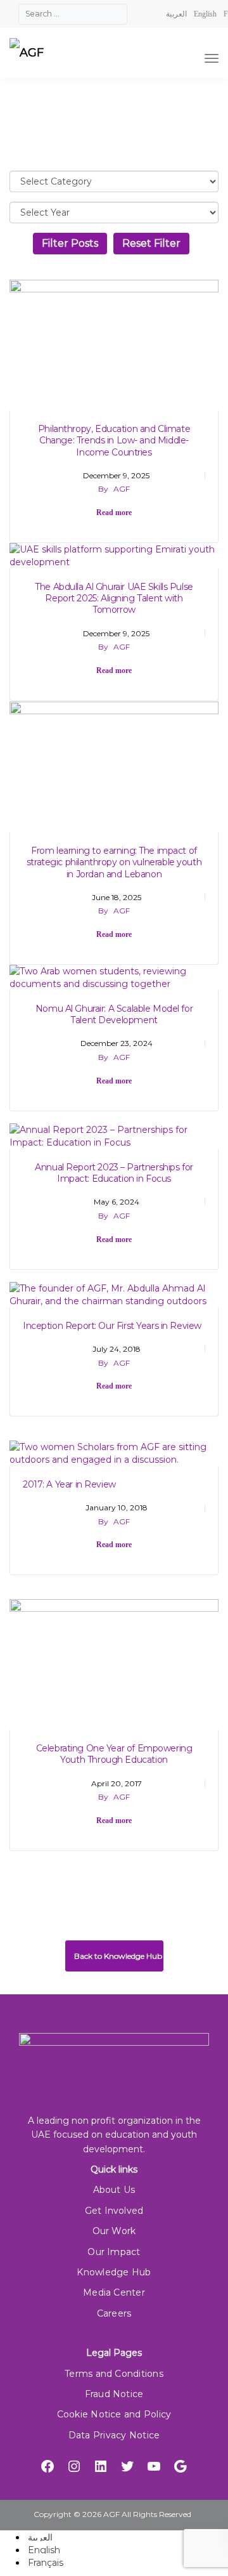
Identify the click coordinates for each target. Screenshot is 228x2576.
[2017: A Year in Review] (114, 1453)
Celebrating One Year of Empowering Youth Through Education (114, 1754)
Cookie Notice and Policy (114, 2414)
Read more (114, 513)
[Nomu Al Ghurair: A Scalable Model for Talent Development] (114, 977)
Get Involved (114, 2211)
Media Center (114, 2292)
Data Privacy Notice (114, 2435)
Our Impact (114, 2252)
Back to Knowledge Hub (117, 1956)
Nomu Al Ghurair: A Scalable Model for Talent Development (114, 1014)
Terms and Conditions (114, 2374)
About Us (114, 2190)
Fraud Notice (114, 2394)
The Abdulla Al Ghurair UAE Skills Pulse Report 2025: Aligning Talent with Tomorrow (114, 598)
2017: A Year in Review (69, 1484)
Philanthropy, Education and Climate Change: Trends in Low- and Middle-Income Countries (114, 440)
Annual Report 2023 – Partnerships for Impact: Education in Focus (114, 1173)
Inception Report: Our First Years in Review (112, 1326)
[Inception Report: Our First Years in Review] (114, 1294)
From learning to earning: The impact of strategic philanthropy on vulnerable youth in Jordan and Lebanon (114, 862)
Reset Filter (151, 243)
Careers (114, 2313)
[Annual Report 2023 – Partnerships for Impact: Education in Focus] (114, 1135)
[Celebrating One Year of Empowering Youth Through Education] (114, 1664)
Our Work (114, 2231)
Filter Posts (70, 243)
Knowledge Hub (114, 2272)
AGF (122, 489)
